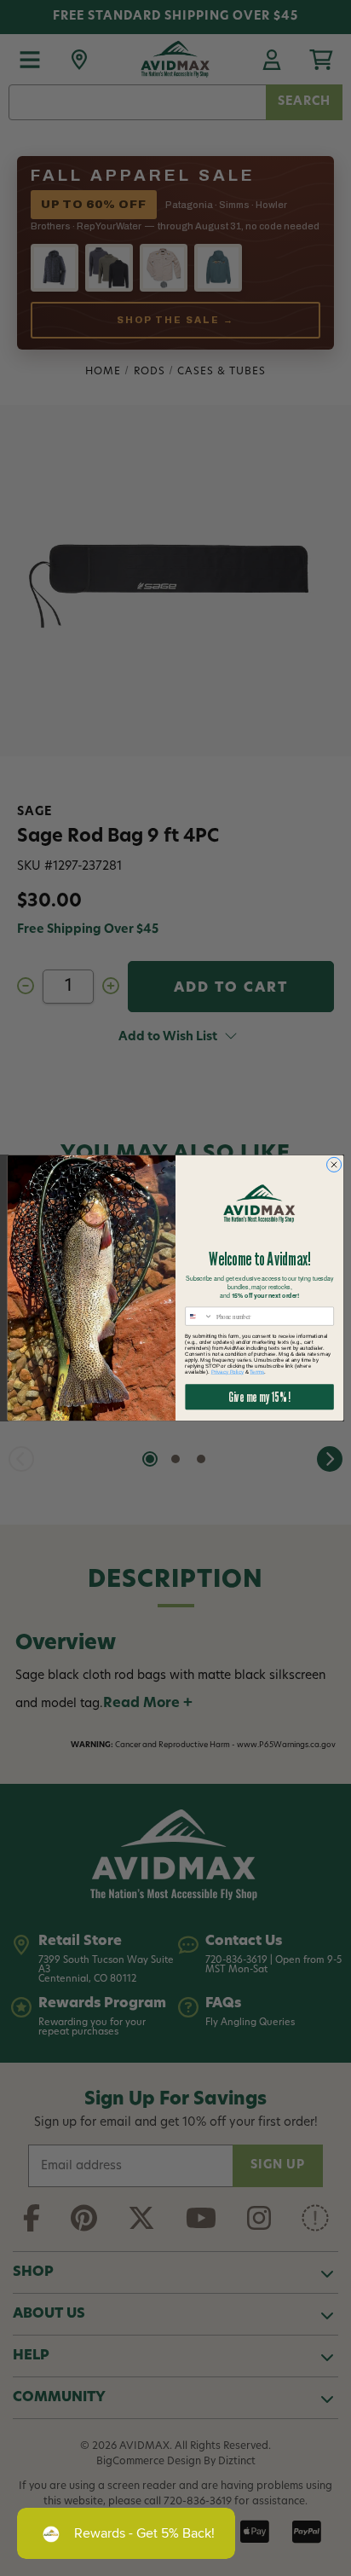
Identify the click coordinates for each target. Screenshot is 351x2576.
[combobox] (199, 1316)
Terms (257, 1372)
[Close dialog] (334, 1164)
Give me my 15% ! (259, 1397)
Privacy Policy (227, 1372)
